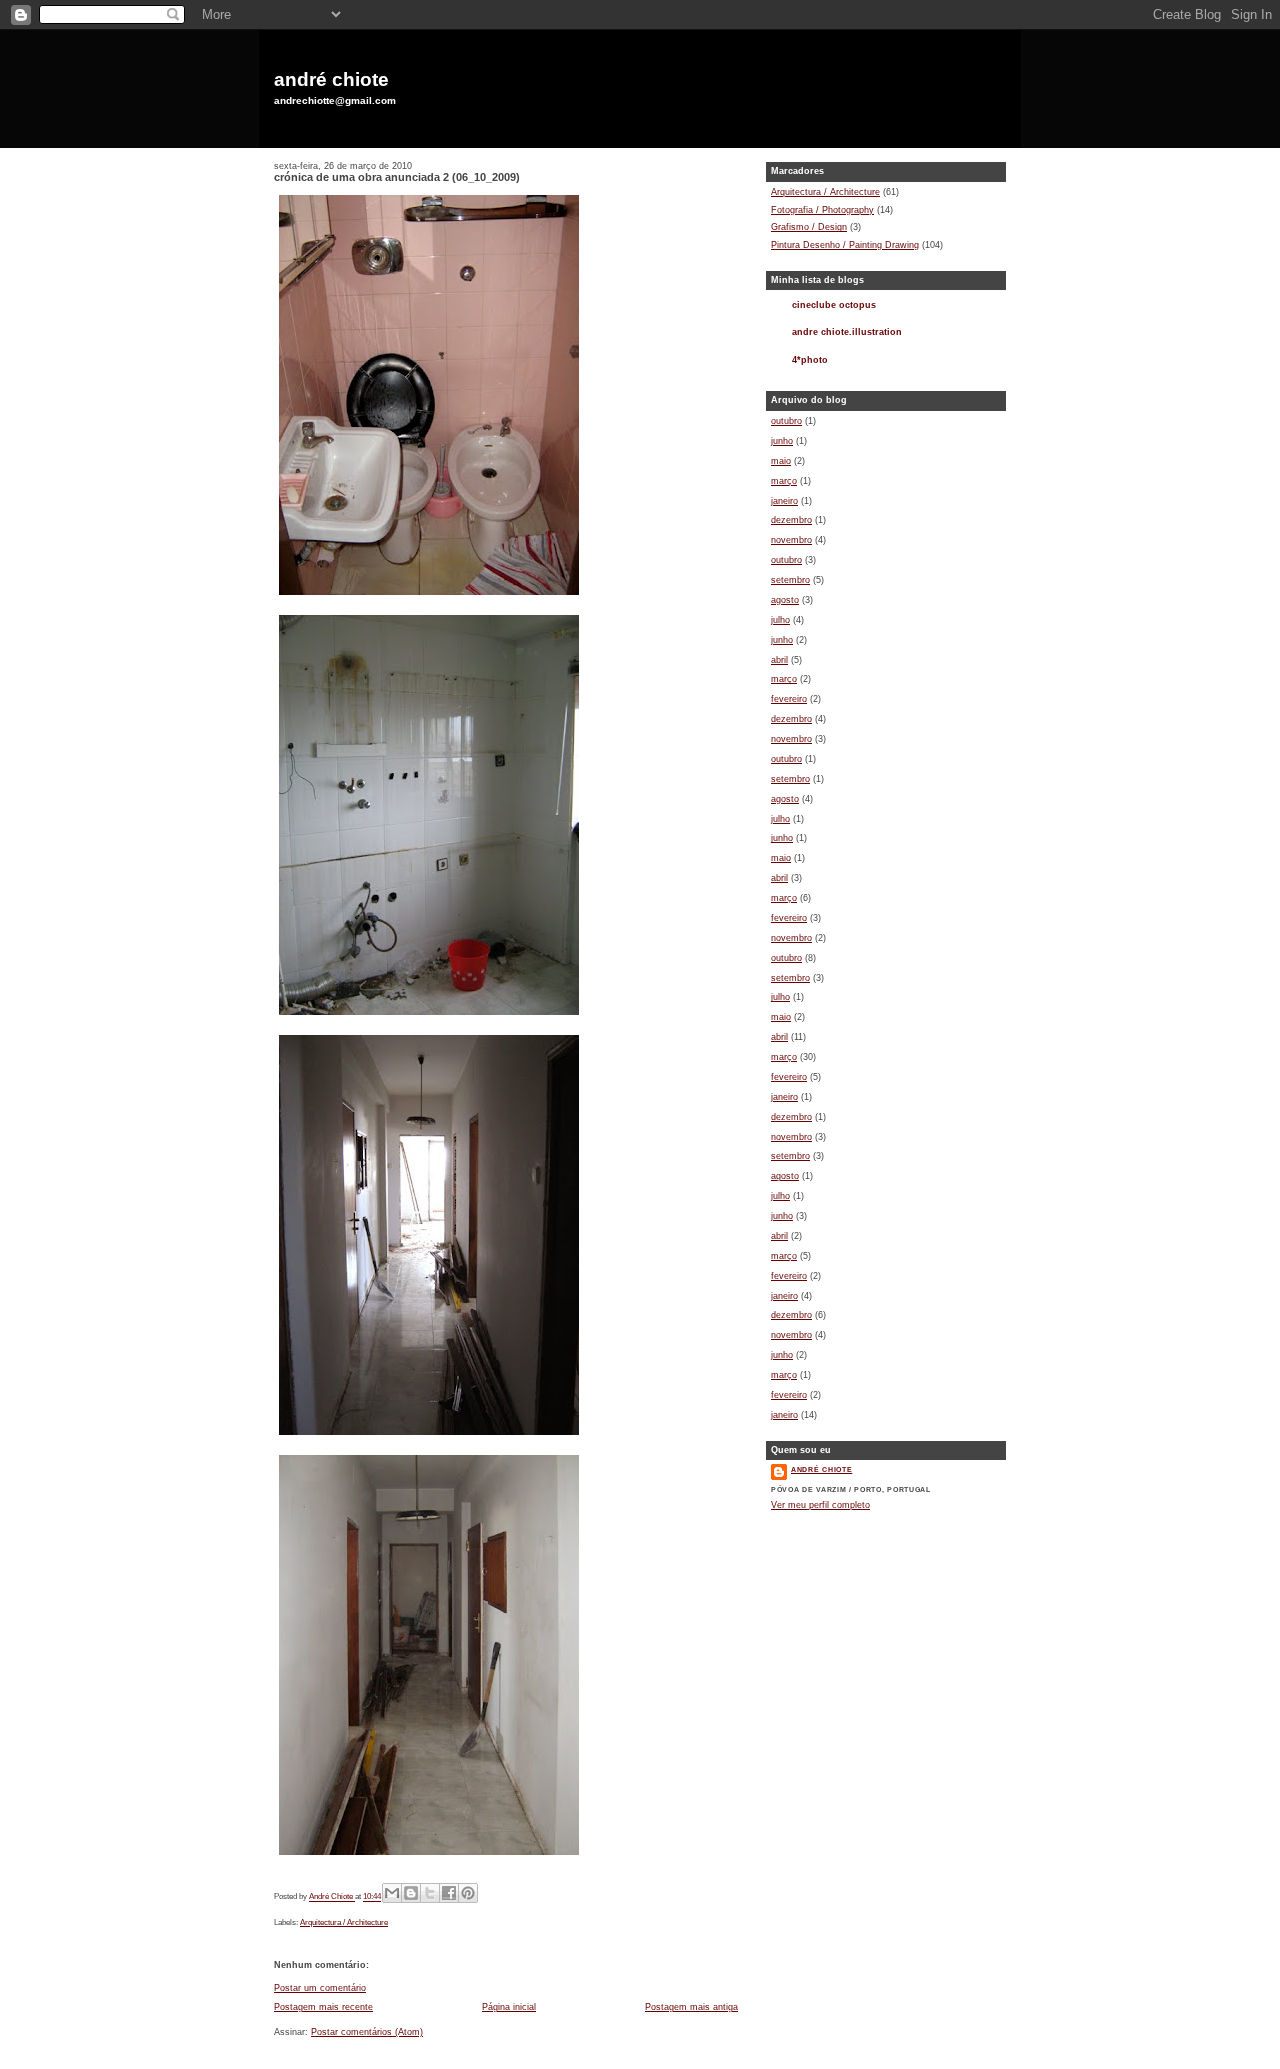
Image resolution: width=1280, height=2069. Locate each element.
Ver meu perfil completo (820, 1505)
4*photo (810, 360)
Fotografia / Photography (822, 210)
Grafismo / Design (809, 227)
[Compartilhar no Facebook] (449, 1893)
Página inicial (509, 2007)
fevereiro (789, 699)
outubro (786, 421)
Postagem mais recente (323, 2007)
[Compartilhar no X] (430, 1893)
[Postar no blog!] (411, 1893)
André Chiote (821, 1469)
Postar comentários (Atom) (367, 2032)
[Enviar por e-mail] (392, 1893)
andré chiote (331, 79)
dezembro (791, 520)
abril (779, 660)
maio (781, 461)
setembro (790, 580)
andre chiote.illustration (847, 332)
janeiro (784, 501)
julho (780, 620)
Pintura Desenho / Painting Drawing (845, 245)
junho (782, 441)
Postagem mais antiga (691, 2007)
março (784, 481)
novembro (791, 540)
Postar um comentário (320, 1988)
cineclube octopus (834, 305)
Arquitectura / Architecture (344, 1922)
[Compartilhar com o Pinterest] (468, 1893)
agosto (785, 600)
